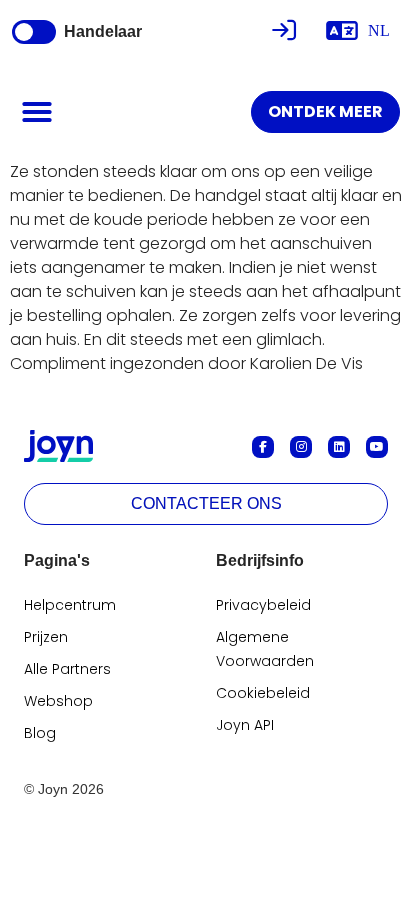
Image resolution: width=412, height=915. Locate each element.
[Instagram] (301, 447)
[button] (37, 112)
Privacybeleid (263, 605)
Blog (40, 733)
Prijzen (46, 637)
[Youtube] (377, 447)
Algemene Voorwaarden (265, 649)
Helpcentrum (70, 605)
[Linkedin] (339, 447)
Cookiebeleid (263, 693)
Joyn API (245, 725)
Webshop (58, 701)
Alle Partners (67, 669)
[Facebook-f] (263, 447)
